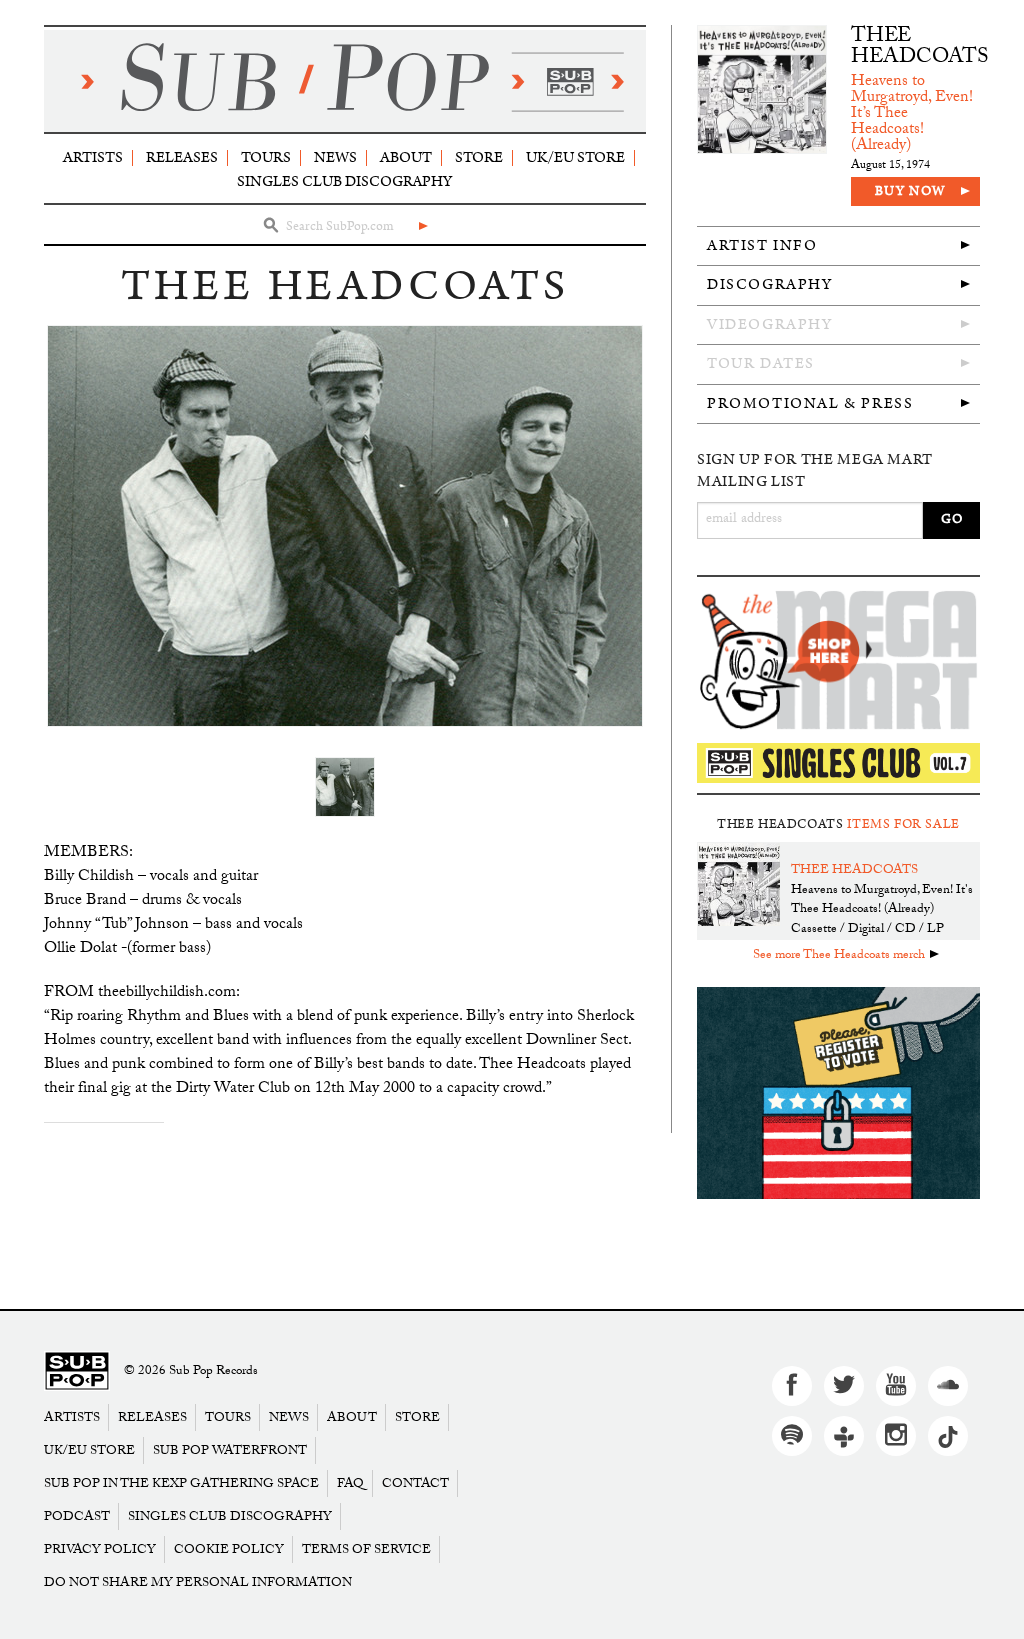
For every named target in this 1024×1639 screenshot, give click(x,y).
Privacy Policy (100, 1549)
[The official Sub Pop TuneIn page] (844, 1436)
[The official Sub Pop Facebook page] (792, 1386)
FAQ (350, 1483)
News (335, 157)
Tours (266, 157)
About (406, 157)
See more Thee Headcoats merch (839, 956)
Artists (93, 157)
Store (479, 157)
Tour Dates (761, 363)
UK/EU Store (575, 157)
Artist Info (762, 245)
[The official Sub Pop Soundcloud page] (948, 1386)
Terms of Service (366, 1549)
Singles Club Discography (344, 181)
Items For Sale (903, 824)
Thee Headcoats (920, 48)
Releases (182, 157)
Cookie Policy (229, 1549)
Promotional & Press (810, 403)
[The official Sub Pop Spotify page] (792, 1436)
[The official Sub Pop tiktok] (948, 1436)
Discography (770, 284)
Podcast (77, 1516)
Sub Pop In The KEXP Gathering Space (181, 1483)
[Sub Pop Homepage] (77, 1371)
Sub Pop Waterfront (230, 1450)
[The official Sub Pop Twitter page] (844, 1386)
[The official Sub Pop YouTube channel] (896, 1386)
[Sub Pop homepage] (345, 81)
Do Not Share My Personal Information (198, 1582)
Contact (415, 1483)
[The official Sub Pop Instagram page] (896, 1436)
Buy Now (910, 191)
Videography (770, 324)
